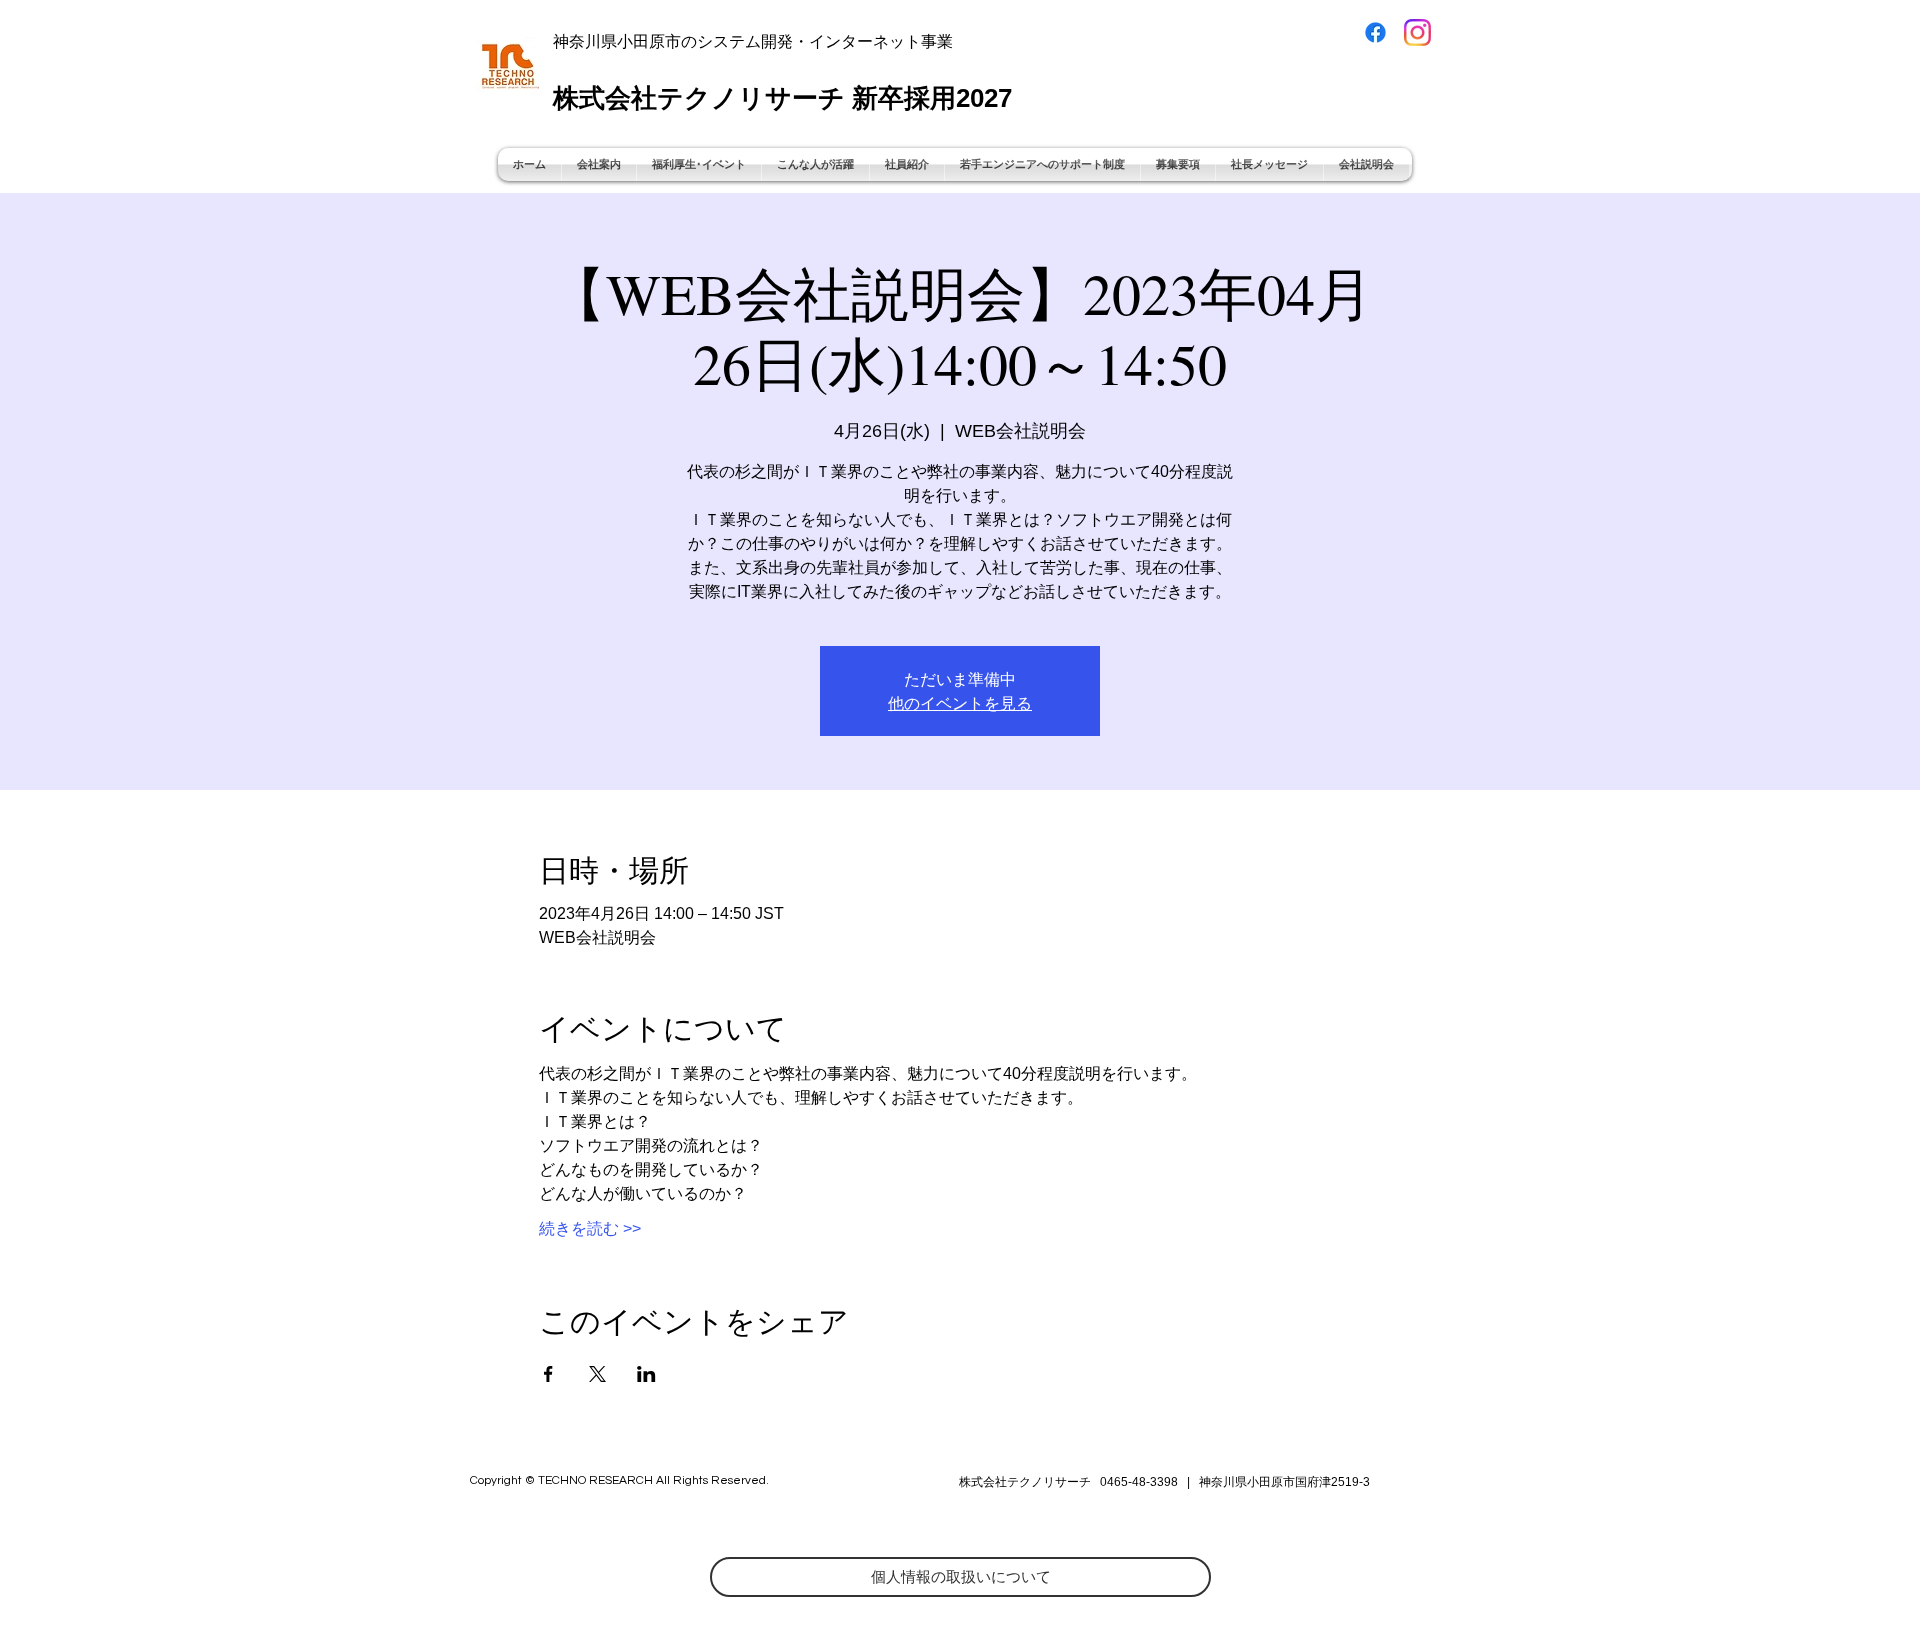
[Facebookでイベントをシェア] (548, 1374)
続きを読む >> (590, 1228)
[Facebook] (1375, 32)
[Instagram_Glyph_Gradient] (1417, 32)
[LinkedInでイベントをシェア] (646, 1374)
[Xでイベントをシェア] (597, 1374)
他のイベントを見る (960, 702)
